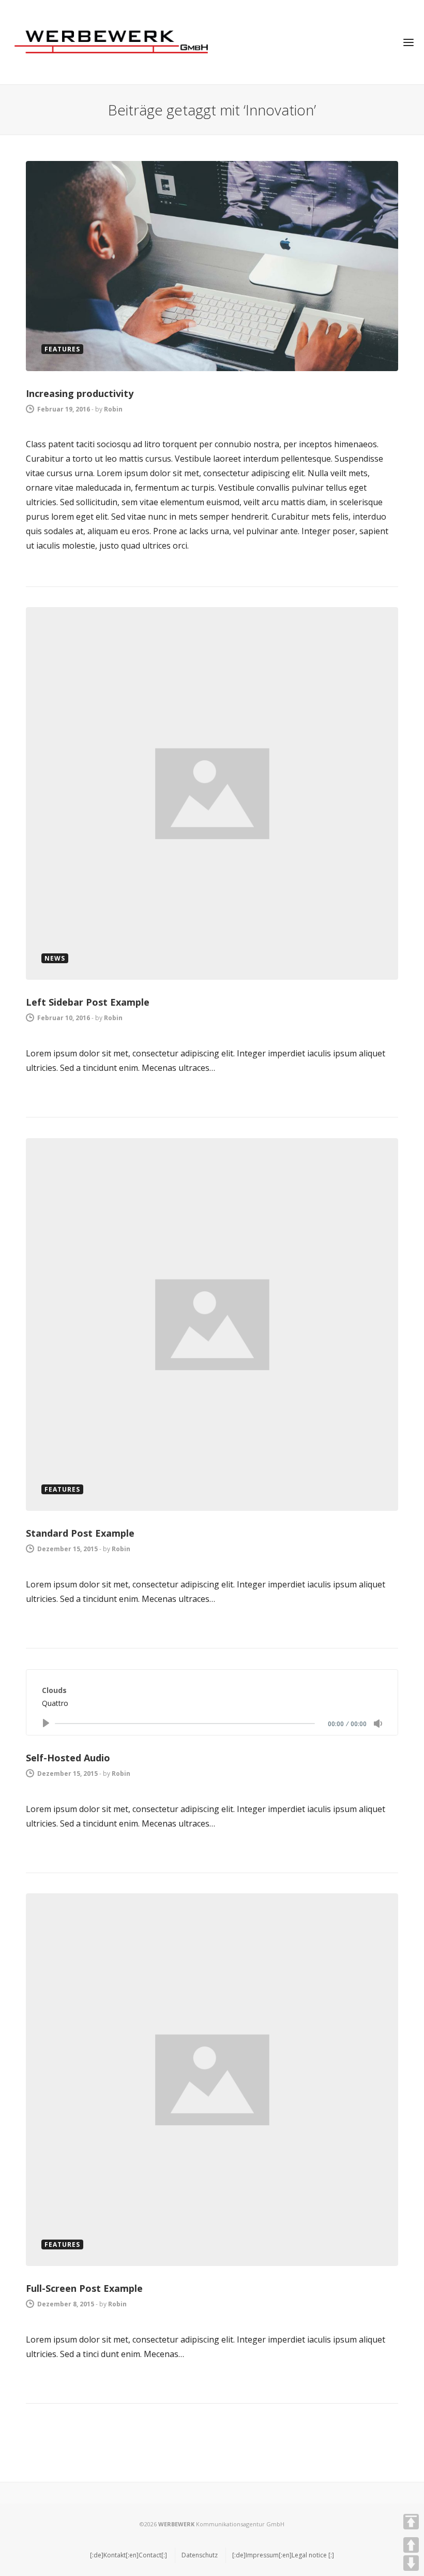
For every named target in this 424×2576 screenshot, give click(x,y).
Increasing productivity (80, 393)
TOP (411, 2522)
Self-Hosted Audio (68, 1758)
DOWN (411, 2563)
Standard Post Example (80, 1533)
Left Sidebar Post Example (88, 1002)
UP (411, 2545)
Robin (113, 409)
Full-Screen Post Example (84, 2288)
